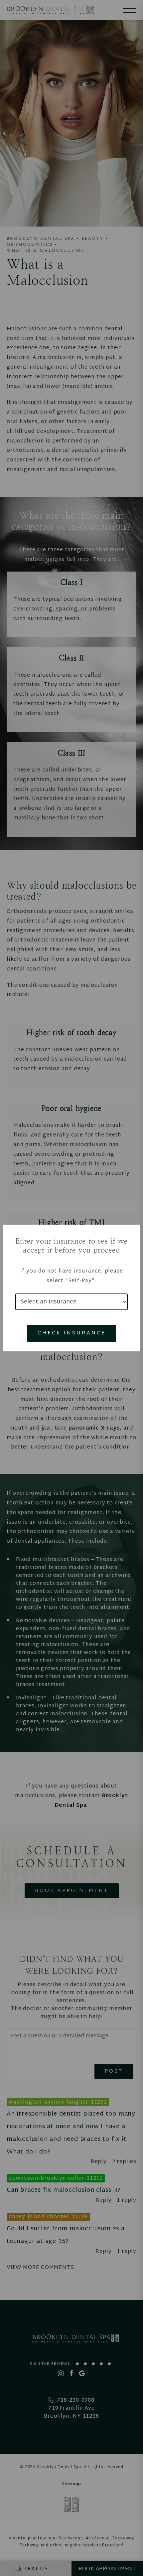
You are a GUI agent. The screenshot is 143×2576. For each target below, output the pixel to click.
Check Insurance (72, 1333)
